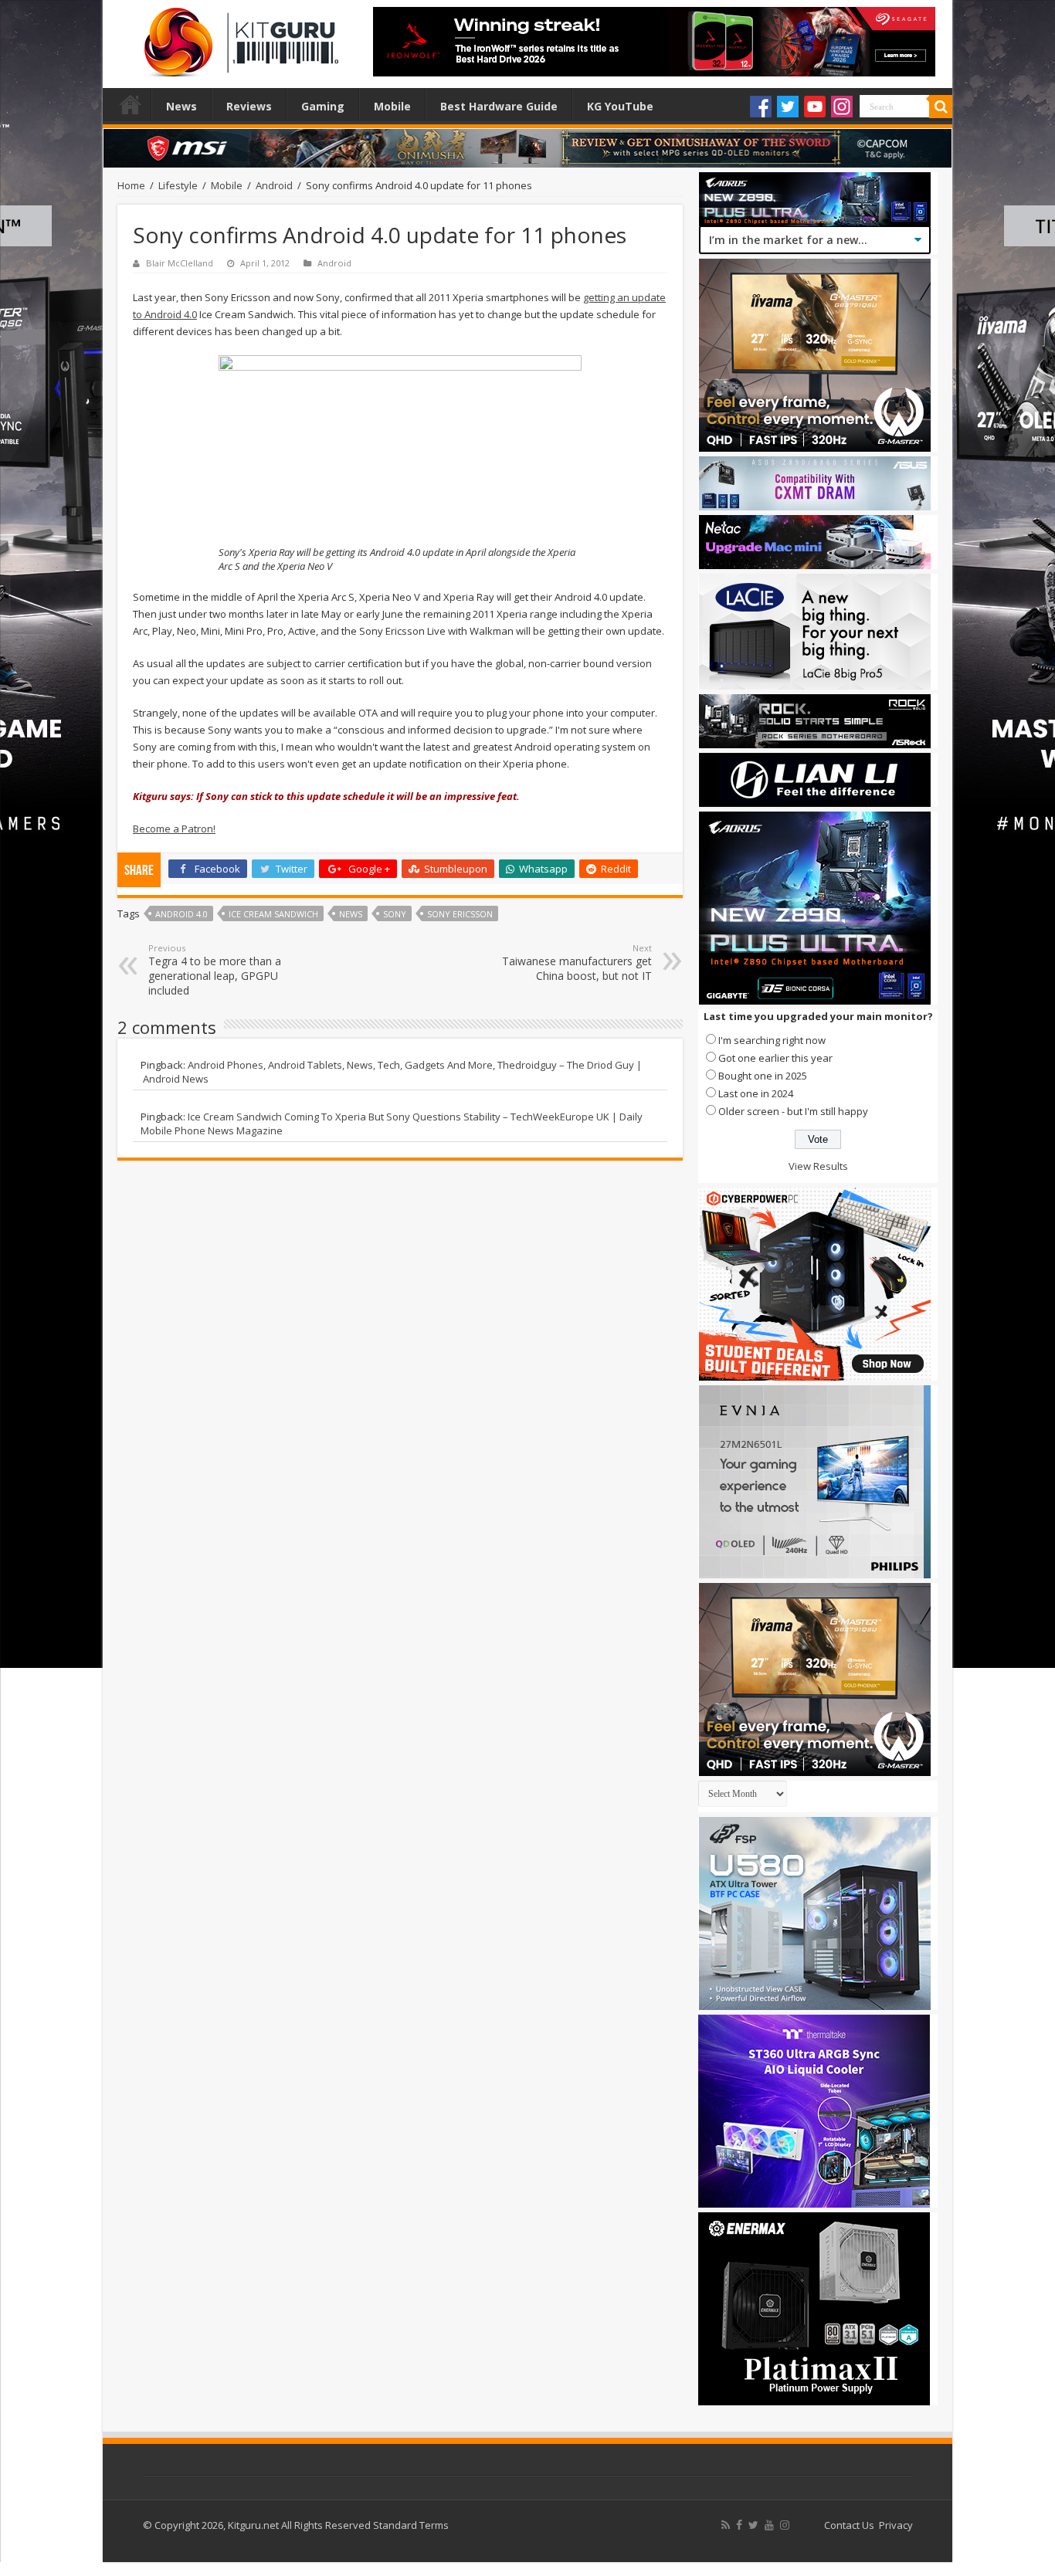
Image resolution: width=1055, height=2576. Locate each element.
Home (131, 104)
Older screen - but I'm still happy (793, 1111)
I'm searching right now (772, 1040)
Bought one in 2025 (763, 1076)
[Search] (941, 107)
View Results (818, 1166)
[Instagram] (842, 107)
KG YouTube (620, 106)
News (181, 106)
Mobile (392, 106)
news (351, 914)
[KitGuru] (238, 37)
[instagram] (785, 2525)
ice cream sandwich (273, 914)
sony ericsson (460, 914)
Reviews (249, 106)
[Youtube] (815, 107)
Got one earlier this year (775, 1058)
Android (274, 185)
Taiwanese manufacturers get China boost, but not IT (577, 963)
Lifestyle (178, 185)
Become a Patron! (174, 829)
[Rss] (726, 2525)
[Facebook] (761, 107)
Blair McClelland (180, 263)
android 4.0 (181, 914)
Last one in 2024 (756, 1093)
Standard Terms (411, 2525)
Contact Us (849, 2525)
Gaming (323, 106)
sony (395, 914)
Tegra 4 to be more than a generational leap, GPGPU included (215, 970)
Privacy (896, 2525)
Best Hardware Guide (499, 106)
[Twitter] (788, 107)
